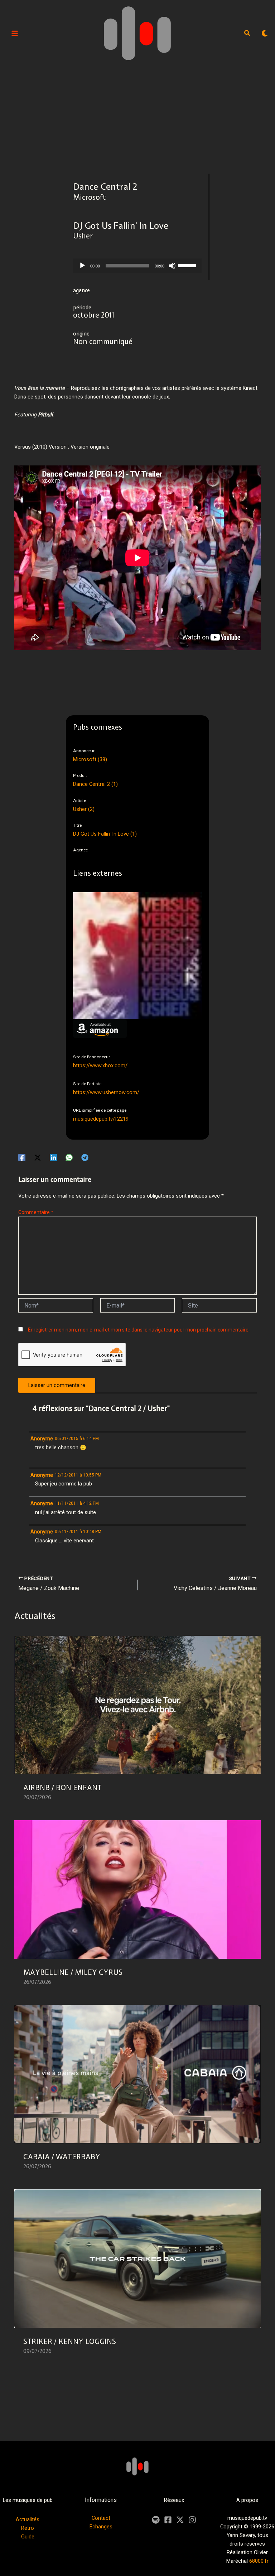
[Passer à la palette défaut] (265, 33)
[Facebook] (22, 1157)
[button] (247, 34)
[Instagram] (192, 2520)
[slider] (188, 265)
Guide (28, 2537)
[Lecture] (82, 266)
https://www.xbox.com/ (100, 1065)
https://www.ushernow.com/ (106, 1092)
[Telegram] (85, 1157)
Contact (101, 2518)
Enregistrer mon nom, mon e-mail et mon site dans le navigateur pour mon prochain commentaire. (139, 1330)
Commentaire (36, 1212)
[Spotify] (156, 2520)
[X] (180, 2520)
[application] (137, 266)
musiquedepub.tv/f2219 (101, 1119)
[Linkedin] (53, 1157)
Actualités (28, 2519)
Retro (28, 2528)
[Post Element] (138, 1723)
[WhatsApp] (69, 1157)
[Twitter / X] (38, 1157)
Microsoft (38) (90, 759)
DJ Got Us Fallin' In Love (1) (105, 834)
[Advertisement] (137, 120)
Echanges (101, 2527)
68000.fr (259, 2561)
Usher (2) (84, 809)
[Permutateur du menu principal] (15, 33)
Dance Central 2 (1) (95, 784)
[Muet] (172, 266)
